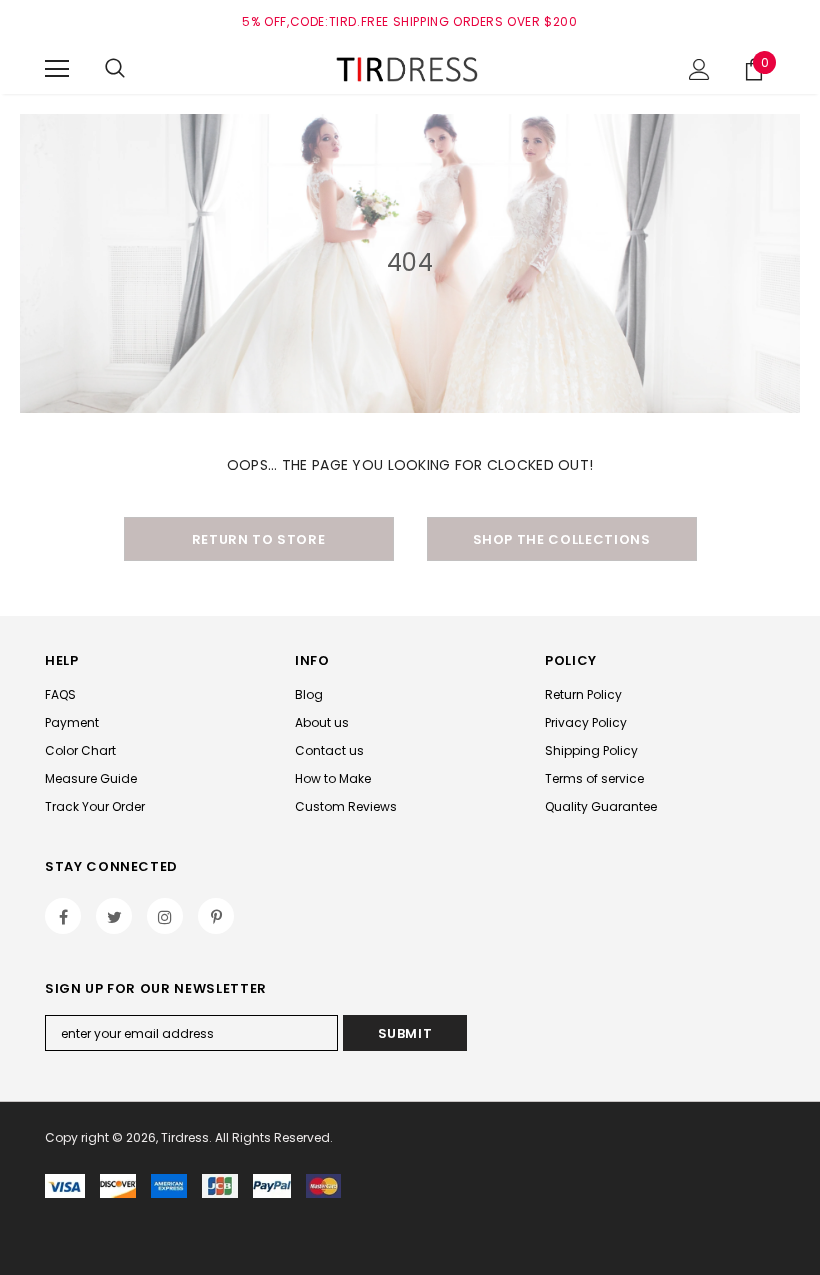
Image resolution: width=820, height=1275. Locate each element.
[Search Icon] (115, 69)
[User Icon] (699, 69)
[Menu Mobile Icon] (57, 69)
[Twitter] (114, 916)
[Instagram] (165, 916)
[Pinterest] (216, 916)
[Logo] (410, 68)
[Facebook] (63, 916)
